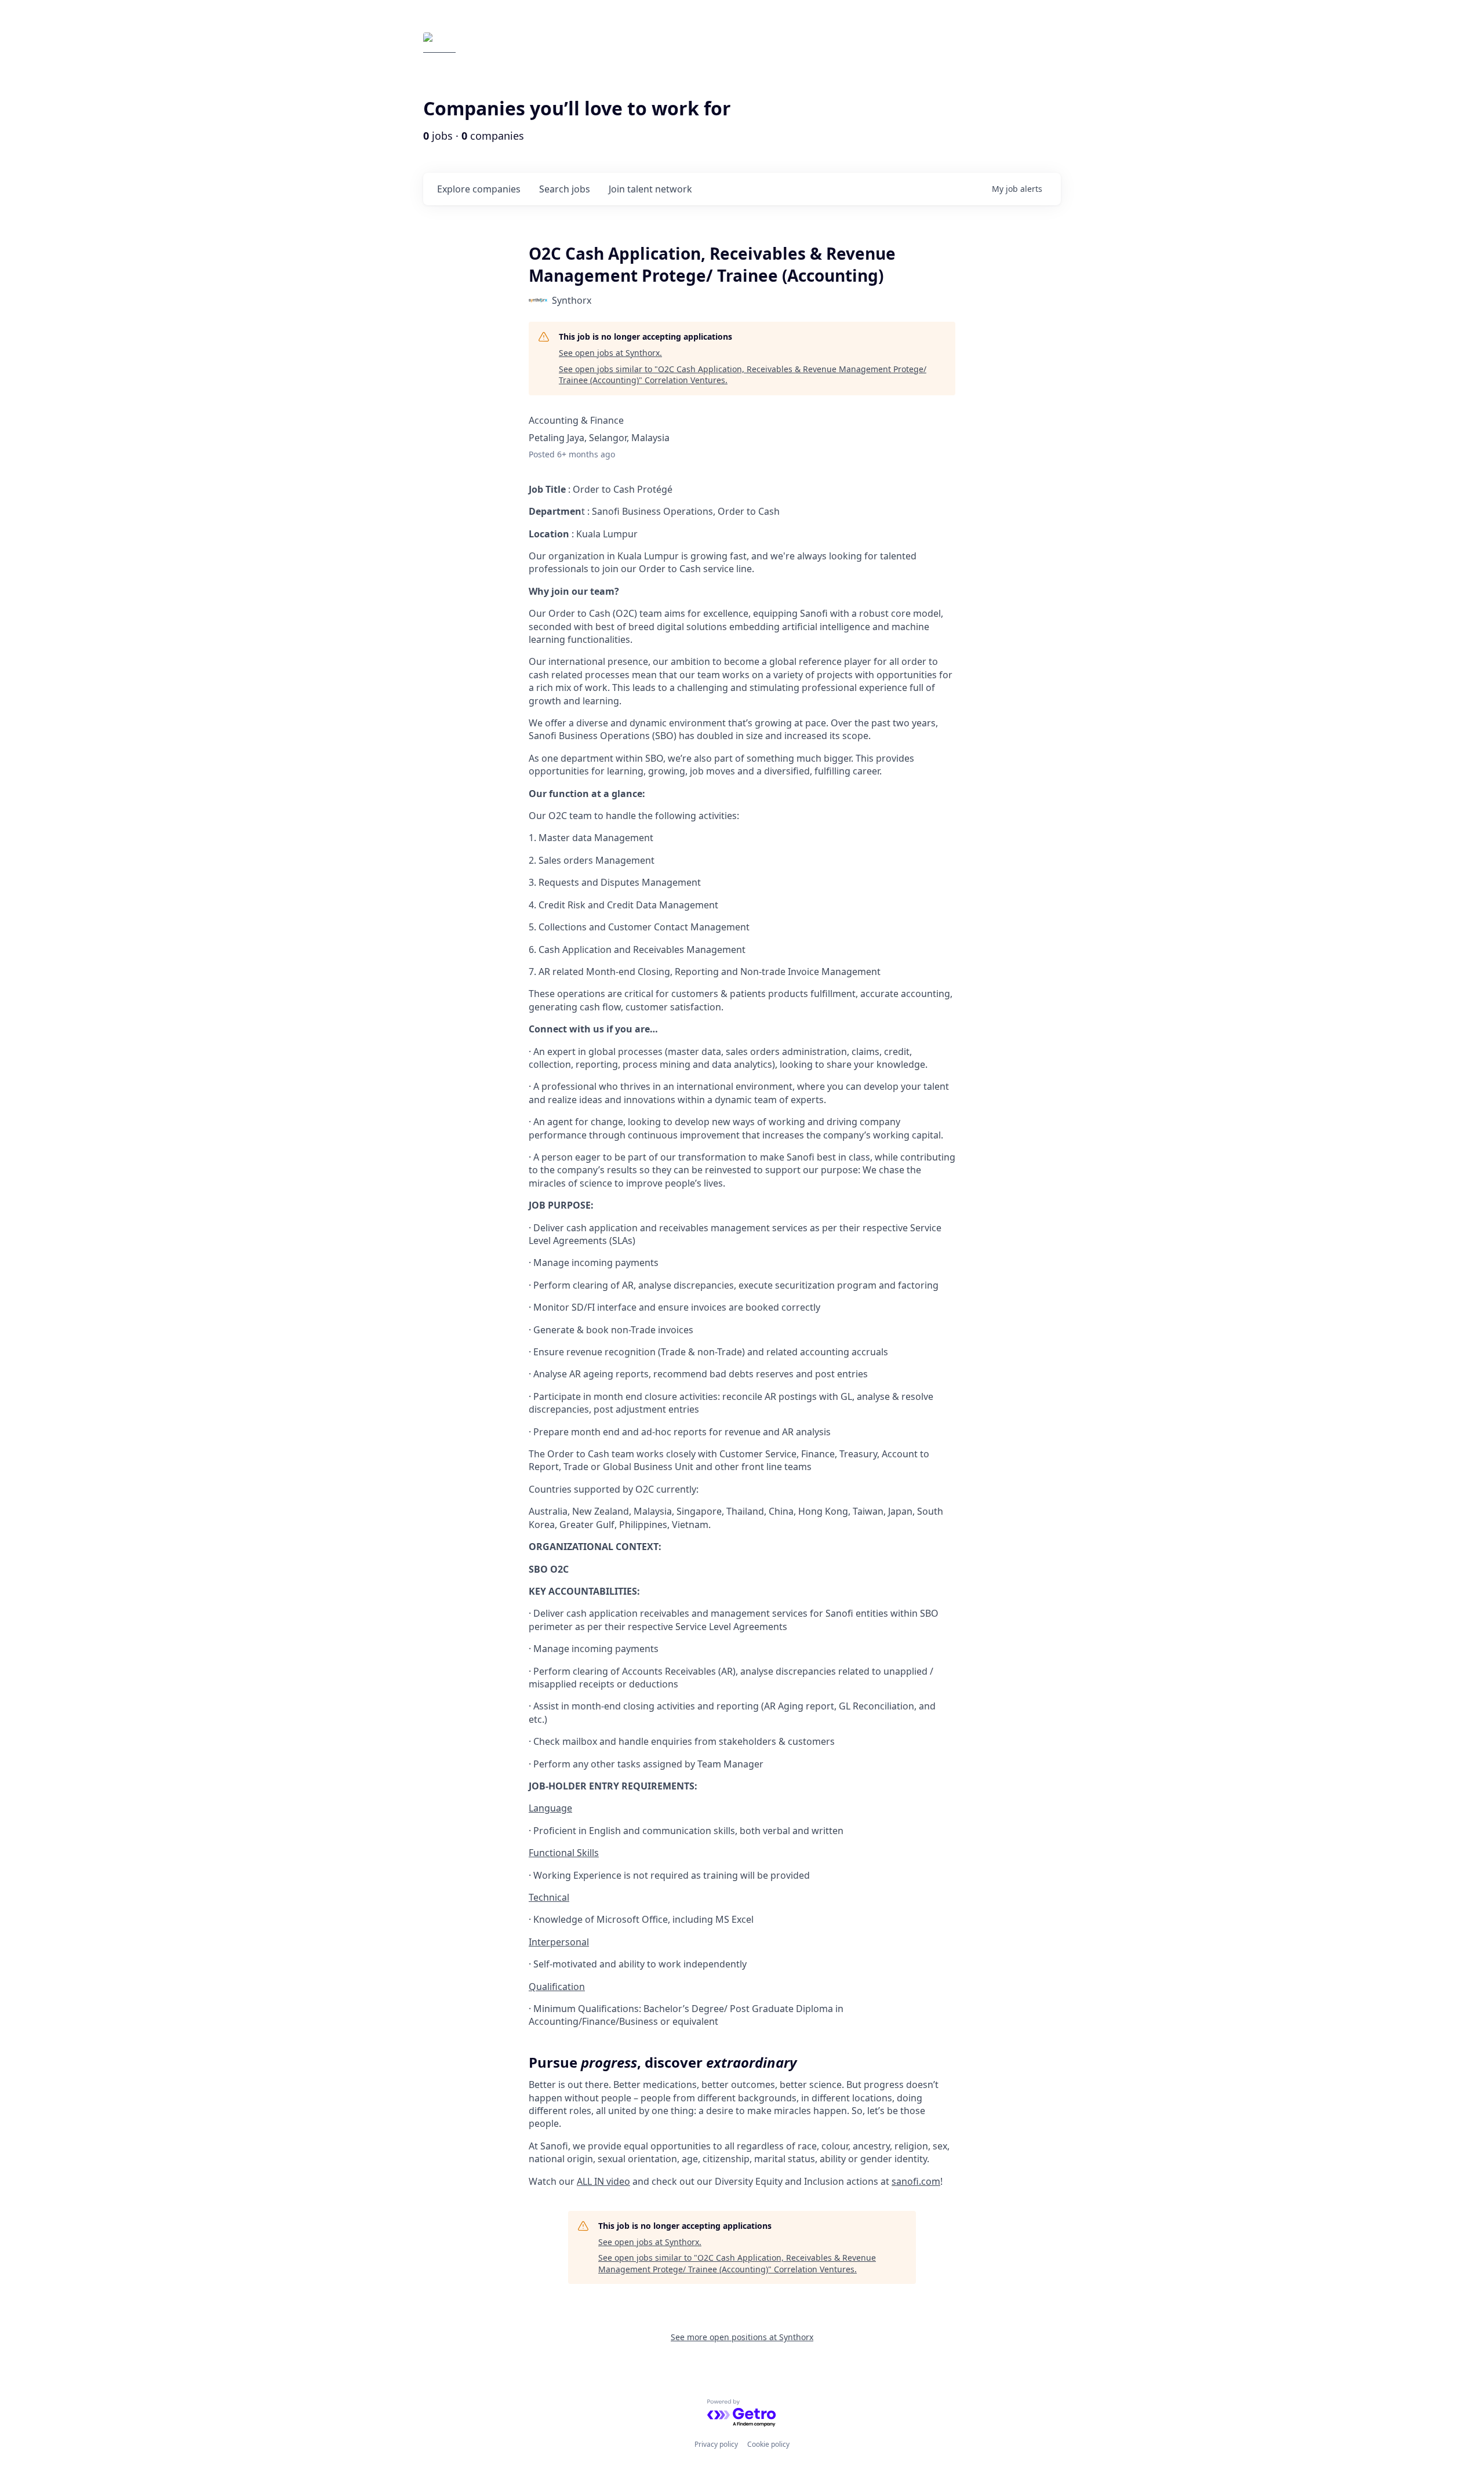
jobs (565, 189)
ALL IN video (603, 2181)
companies (479, 189)
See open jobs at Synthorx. (610, 353)
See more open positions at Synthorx (742, 2337)
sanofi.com (916, 2181)
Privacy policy (716, 2444)
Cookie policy (768, 2444)
